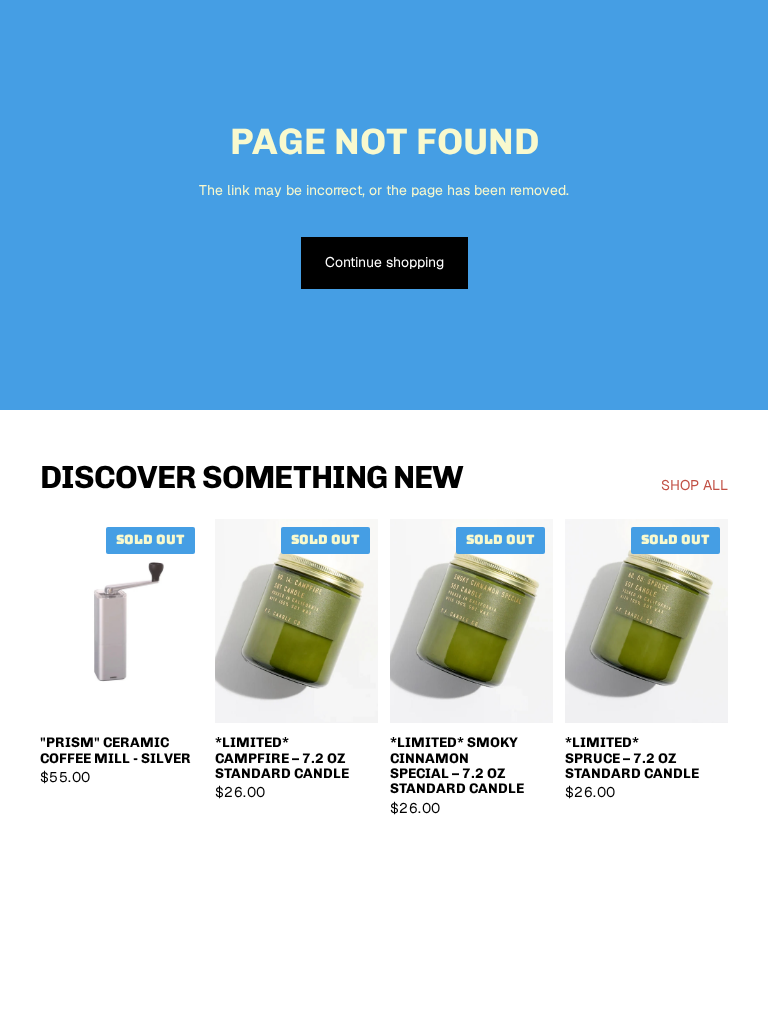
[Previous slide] (62, 621)
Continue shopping (384, 262)
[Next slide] (181, 621)
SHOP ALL (694, 485)
